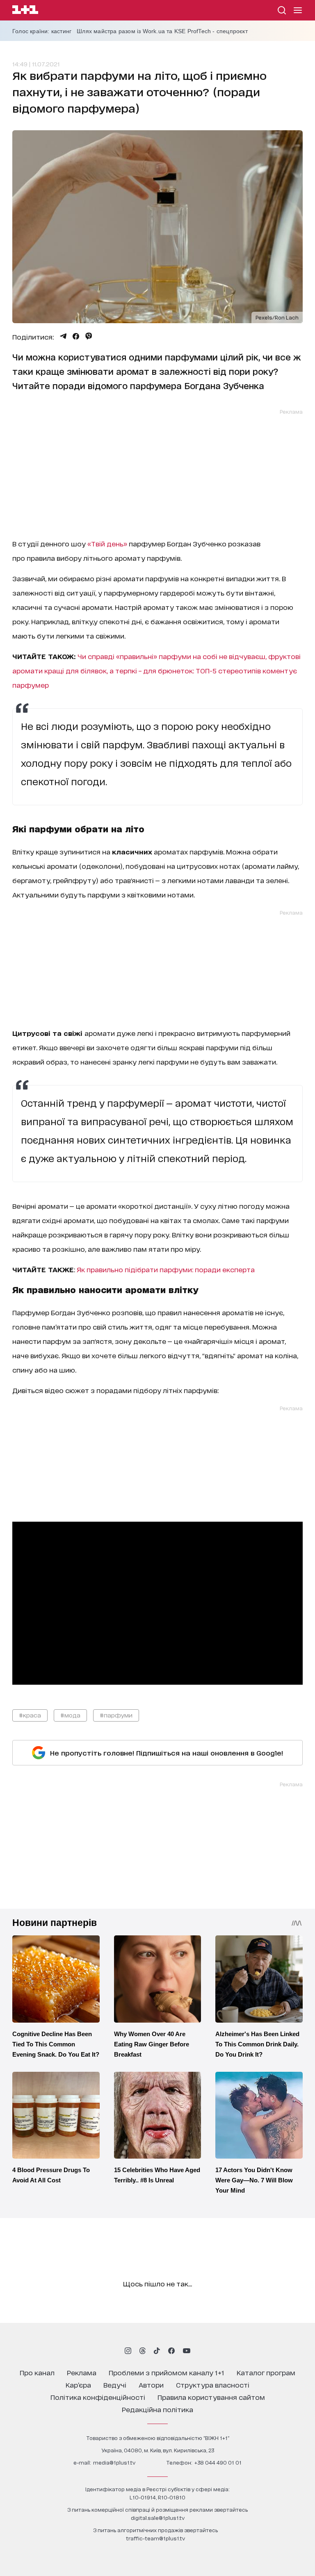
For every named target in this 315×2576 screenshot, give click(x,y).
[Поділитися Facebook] (76, 336)
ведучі (115, 2385)
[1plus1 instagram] (128, 2351)
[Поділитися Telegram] (63, 336)
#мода (70, 1715)
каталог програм (266, 2372)
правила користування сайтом (211, 2397)
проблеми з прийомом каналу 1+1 (167, 2372)
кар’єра (78, 2385)
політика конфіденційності (98, 2397)
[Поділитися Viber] (89, 336)
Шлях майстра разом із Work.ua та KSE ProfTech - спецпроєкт (162, 31)
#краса (30, 1715)
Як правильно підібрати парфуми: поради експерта (166, 1269)
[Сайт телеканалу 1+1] (25, 11)
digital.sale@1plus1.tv (158, 2518)
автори (151, 2385)
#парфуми (116, 1715)
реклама (82, 2372)
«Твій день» (107, 543)
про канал (37, 2372)
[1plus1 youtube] (187, 2351)
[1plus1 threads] (143, 2351)
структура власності (213, 2385)
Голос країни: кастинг (42, 31)
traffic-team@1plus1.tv (155, 2538)
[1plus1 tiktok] (157, 2351)
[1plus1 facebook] (171, 2351)
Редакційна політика (157, 2409)
